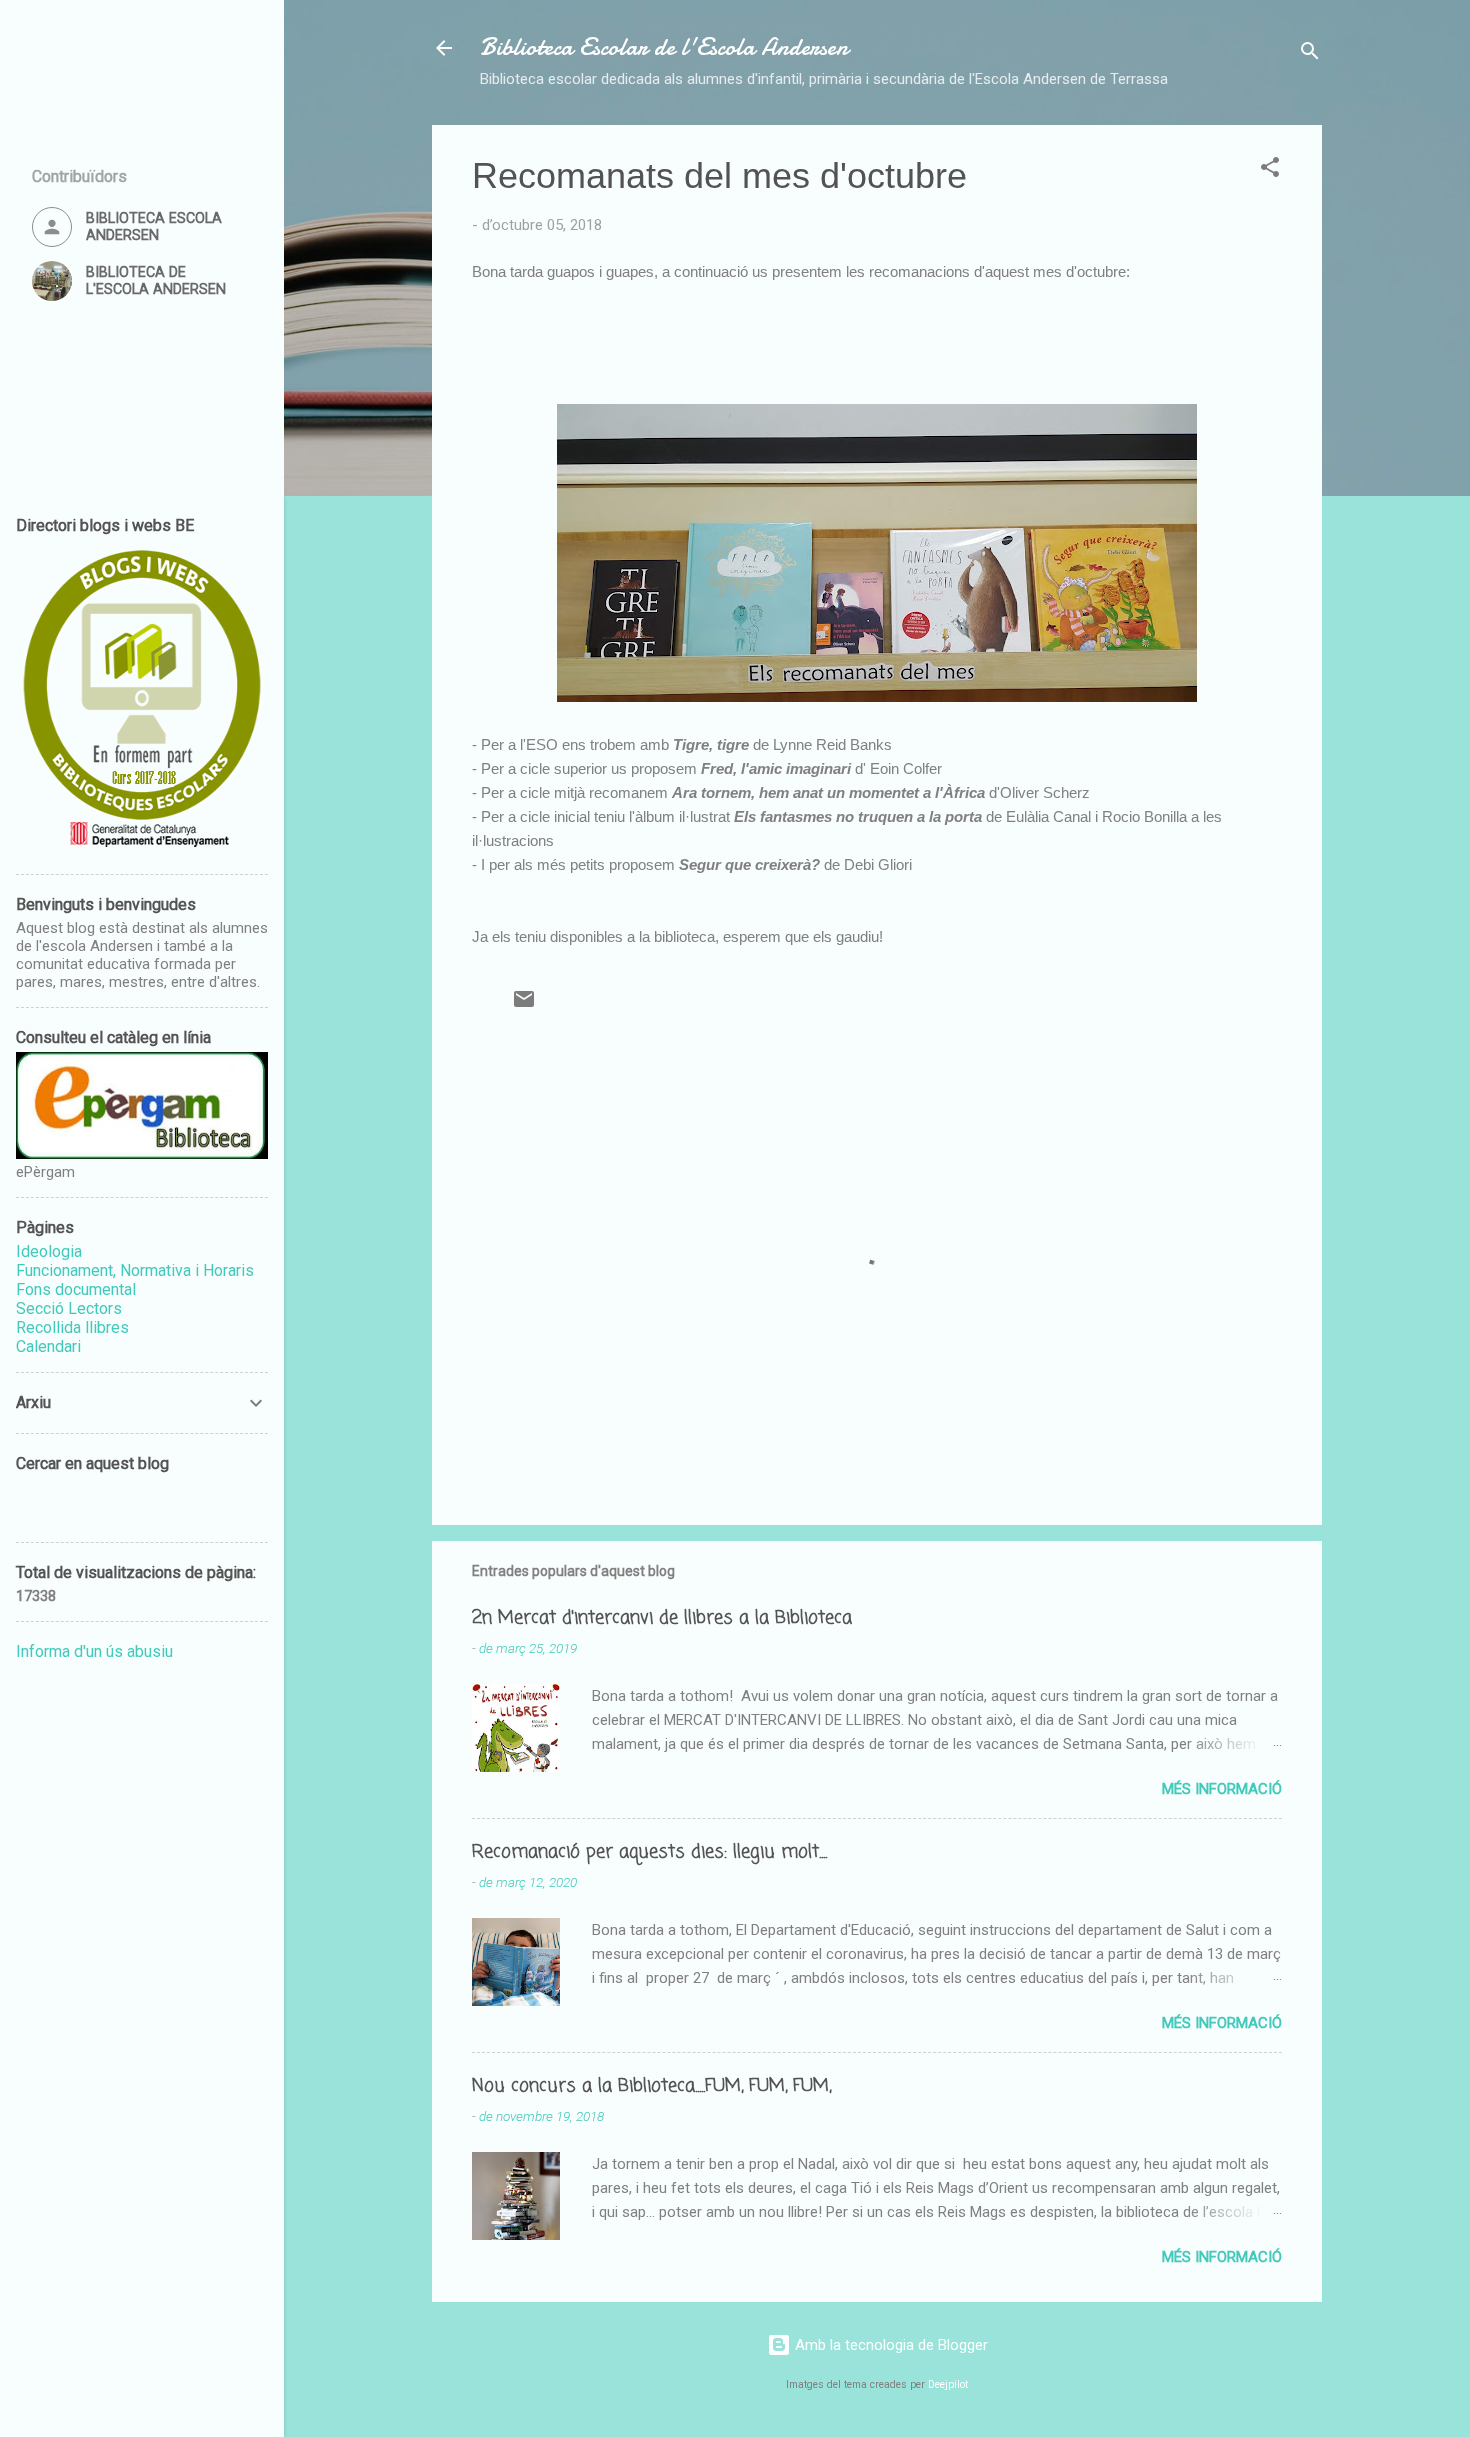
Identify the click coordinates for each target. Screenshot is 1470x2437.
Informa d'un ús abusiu (94, 1651)
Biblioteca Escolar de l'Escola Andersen (664, 47)
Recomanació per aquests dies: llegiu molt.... (649, 1852)
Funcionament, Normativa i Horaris (135, 1270)
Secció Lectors (69, 1308)
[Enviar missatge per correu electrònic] (524, 1006)
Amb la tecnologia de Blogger (889, 2345)
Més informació (1222, 1789)
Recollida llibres (72, 1327)
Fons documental (76, 1289)
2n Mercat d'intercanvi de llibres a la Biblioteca (662, 1618)
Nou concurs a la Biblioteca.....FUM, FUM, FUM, (651, 2086)
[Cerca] (1310, 54)
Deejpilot (948, 2384)
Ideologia (49, 1251)
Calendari (48, 1346)
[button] (1270, 170)
